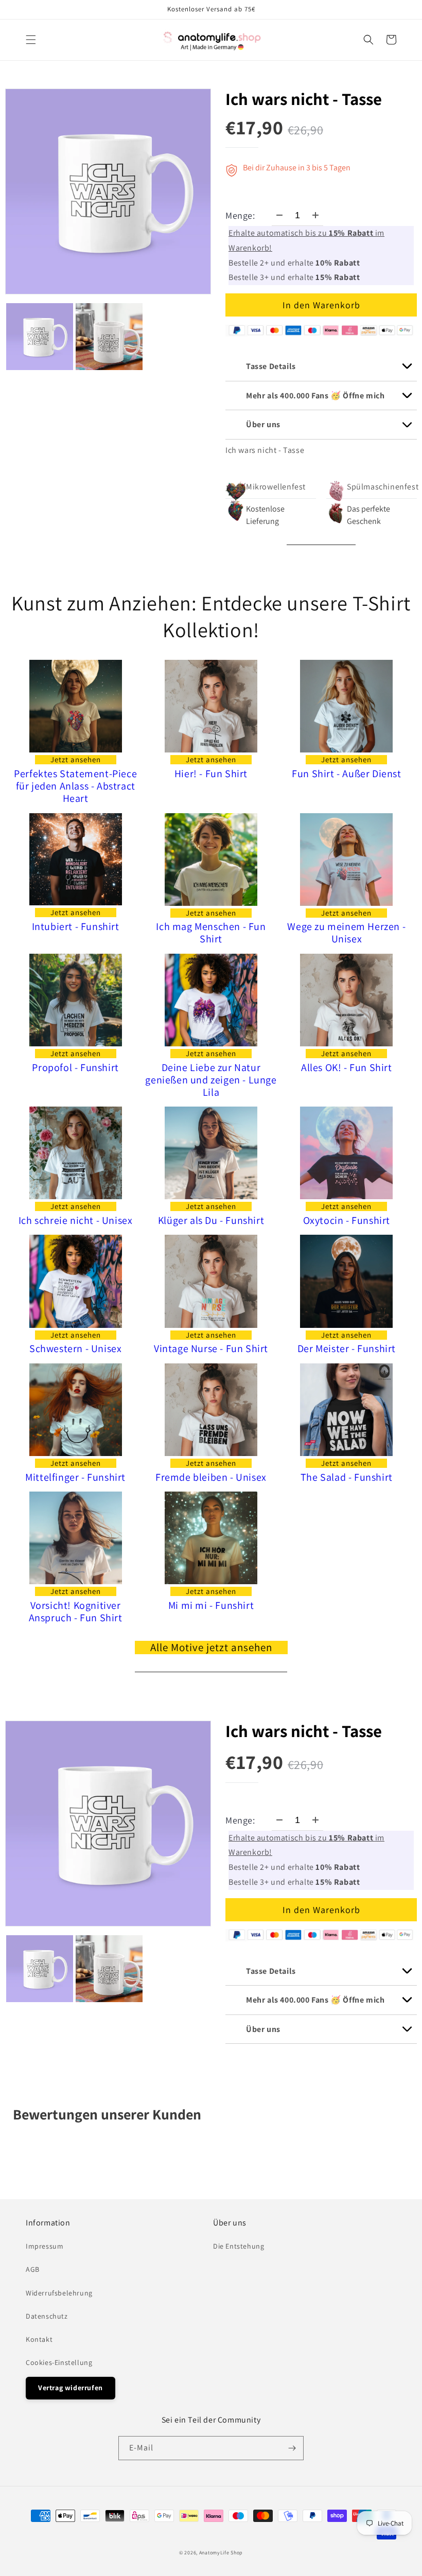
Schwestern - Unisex (75, 1348)
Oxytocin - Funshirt (347, 1220)
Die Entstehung (239, 2246)
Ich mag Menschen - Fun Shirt (211, 933)
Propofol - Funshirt (75, 1067)
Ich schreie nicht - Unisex (76, 1220)
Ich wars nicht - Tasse (304, 99)
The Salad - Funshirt (347, 1477)
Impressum (45, 2246)
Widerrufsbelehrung (59, 2293)
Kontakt (39, 2339)
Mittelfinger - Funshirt (75, 1477)
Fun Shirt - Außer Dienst (346, 774)
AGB (33, 2269)
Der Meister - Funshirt (347, 1348)
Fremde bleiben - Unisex (211, 1477)
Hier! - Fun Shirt (211, 774)
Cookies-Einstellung (59, 2362)
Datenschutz (47, 2316)
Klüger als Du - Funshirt (211, 1220)
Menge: (240, 215)
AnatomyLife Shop (221, 2553)
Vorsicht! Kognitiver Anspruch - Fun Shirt (76, 1611)
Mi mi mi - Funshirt (211, 1605)
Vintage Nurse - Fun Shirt (211, 1348)
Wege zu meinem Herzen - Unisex (346, 933)
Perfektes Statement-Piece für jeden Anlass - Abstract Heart (75, 786)
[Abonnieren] (292, 2448)
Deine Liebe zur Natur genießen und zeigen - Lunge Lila (211, 1080)
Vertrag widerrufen (71, 2388)
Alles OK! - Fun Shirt (347, 1067)
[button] (31, 40)
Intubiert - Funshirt (76, 926)
